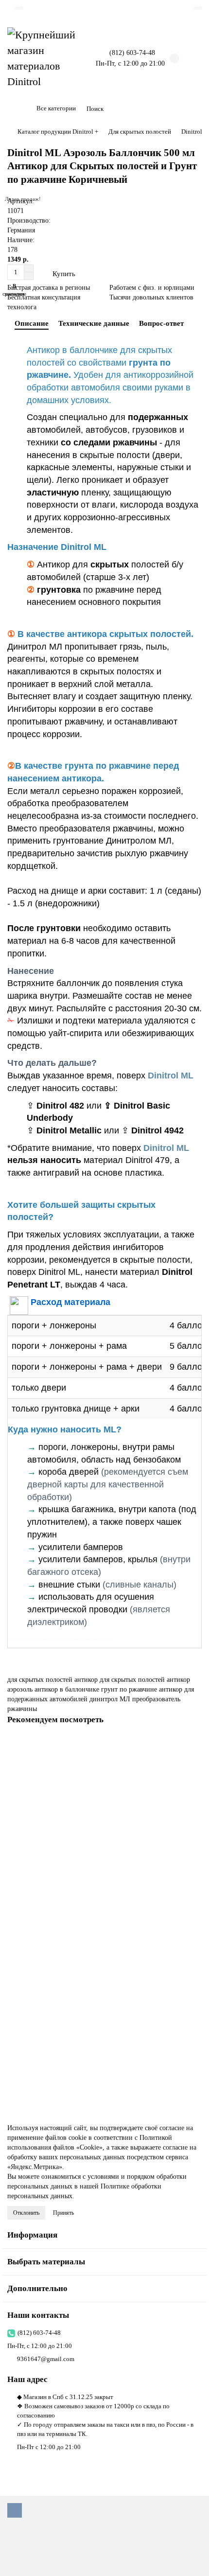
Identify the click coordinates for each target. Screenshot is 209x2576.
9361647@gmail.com (46, 2359)
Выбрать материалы (46, 2262)
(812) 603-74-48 (39, 2333)
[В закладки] (194, 1745)
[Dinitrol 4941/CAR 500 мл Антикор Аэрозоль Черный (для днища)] (104, 1794)
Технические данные (94, 323)
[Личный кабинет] (198, 8)
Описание (32, 323)
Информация (32, 2235)
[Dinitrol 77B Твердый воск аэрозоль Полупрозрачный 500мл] (104, 1981)
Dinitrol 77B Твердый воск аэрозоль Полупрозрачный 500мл (93, 2048)
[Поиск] (192, 109)
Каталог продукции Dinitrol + (58, 132)
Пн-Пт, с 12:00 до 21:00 (40, 2346)
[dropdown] (19, 8)
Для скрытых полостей (140, 132)
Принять (63, 2213)
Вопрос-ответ (161, 323)
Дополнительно (37, 2288)
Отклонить (26, 2213)
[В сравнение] (194, 1764)
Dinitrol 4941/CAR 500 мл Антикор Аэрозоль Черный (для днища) (100, 1861)
